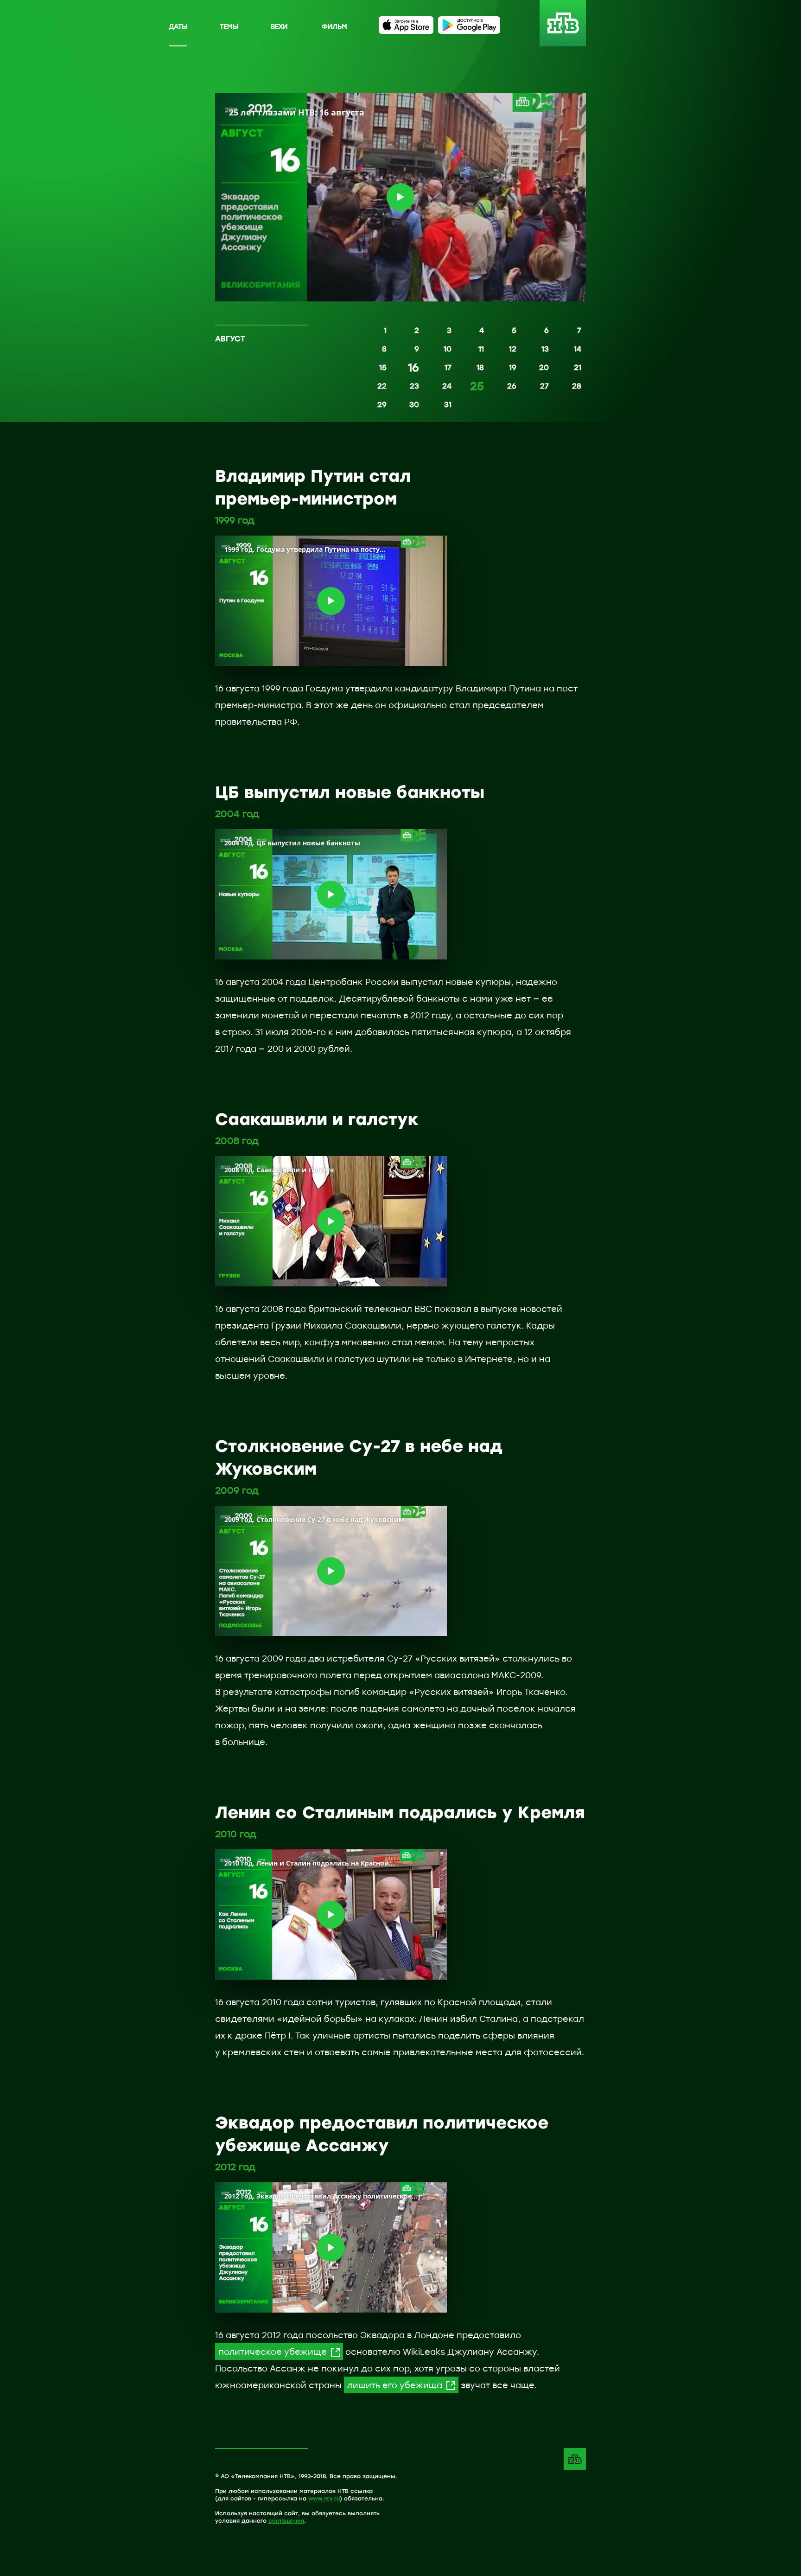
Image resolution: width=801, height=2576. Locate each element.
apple (406, 25)
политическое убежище (273, 2352)
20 (544, 367)
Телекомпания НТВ (575, 2459)
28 (577, 386)
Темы (229, 26)
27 (544, 386)
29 (382, 404)
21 (578, 367)
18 (480, 367)
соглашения (286, 2520)
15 (383, 367)
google (469, 25)
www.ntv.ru (324, 2498)
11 (481, 349)
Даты (178, 26)
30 (414, 404)
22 (382, 386)
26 (512, 386)
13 (545, 349)
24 (447, 386)
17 (448, 367)
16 (413, 368)
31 (448, 404)
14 (578, 349)
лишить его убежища (395, 2385)
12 (513, 349)
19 (513, 367)
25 (477, 387)
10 (448, 349)
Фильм (334, 26)
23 (414, 386)
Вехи (279, 26)
